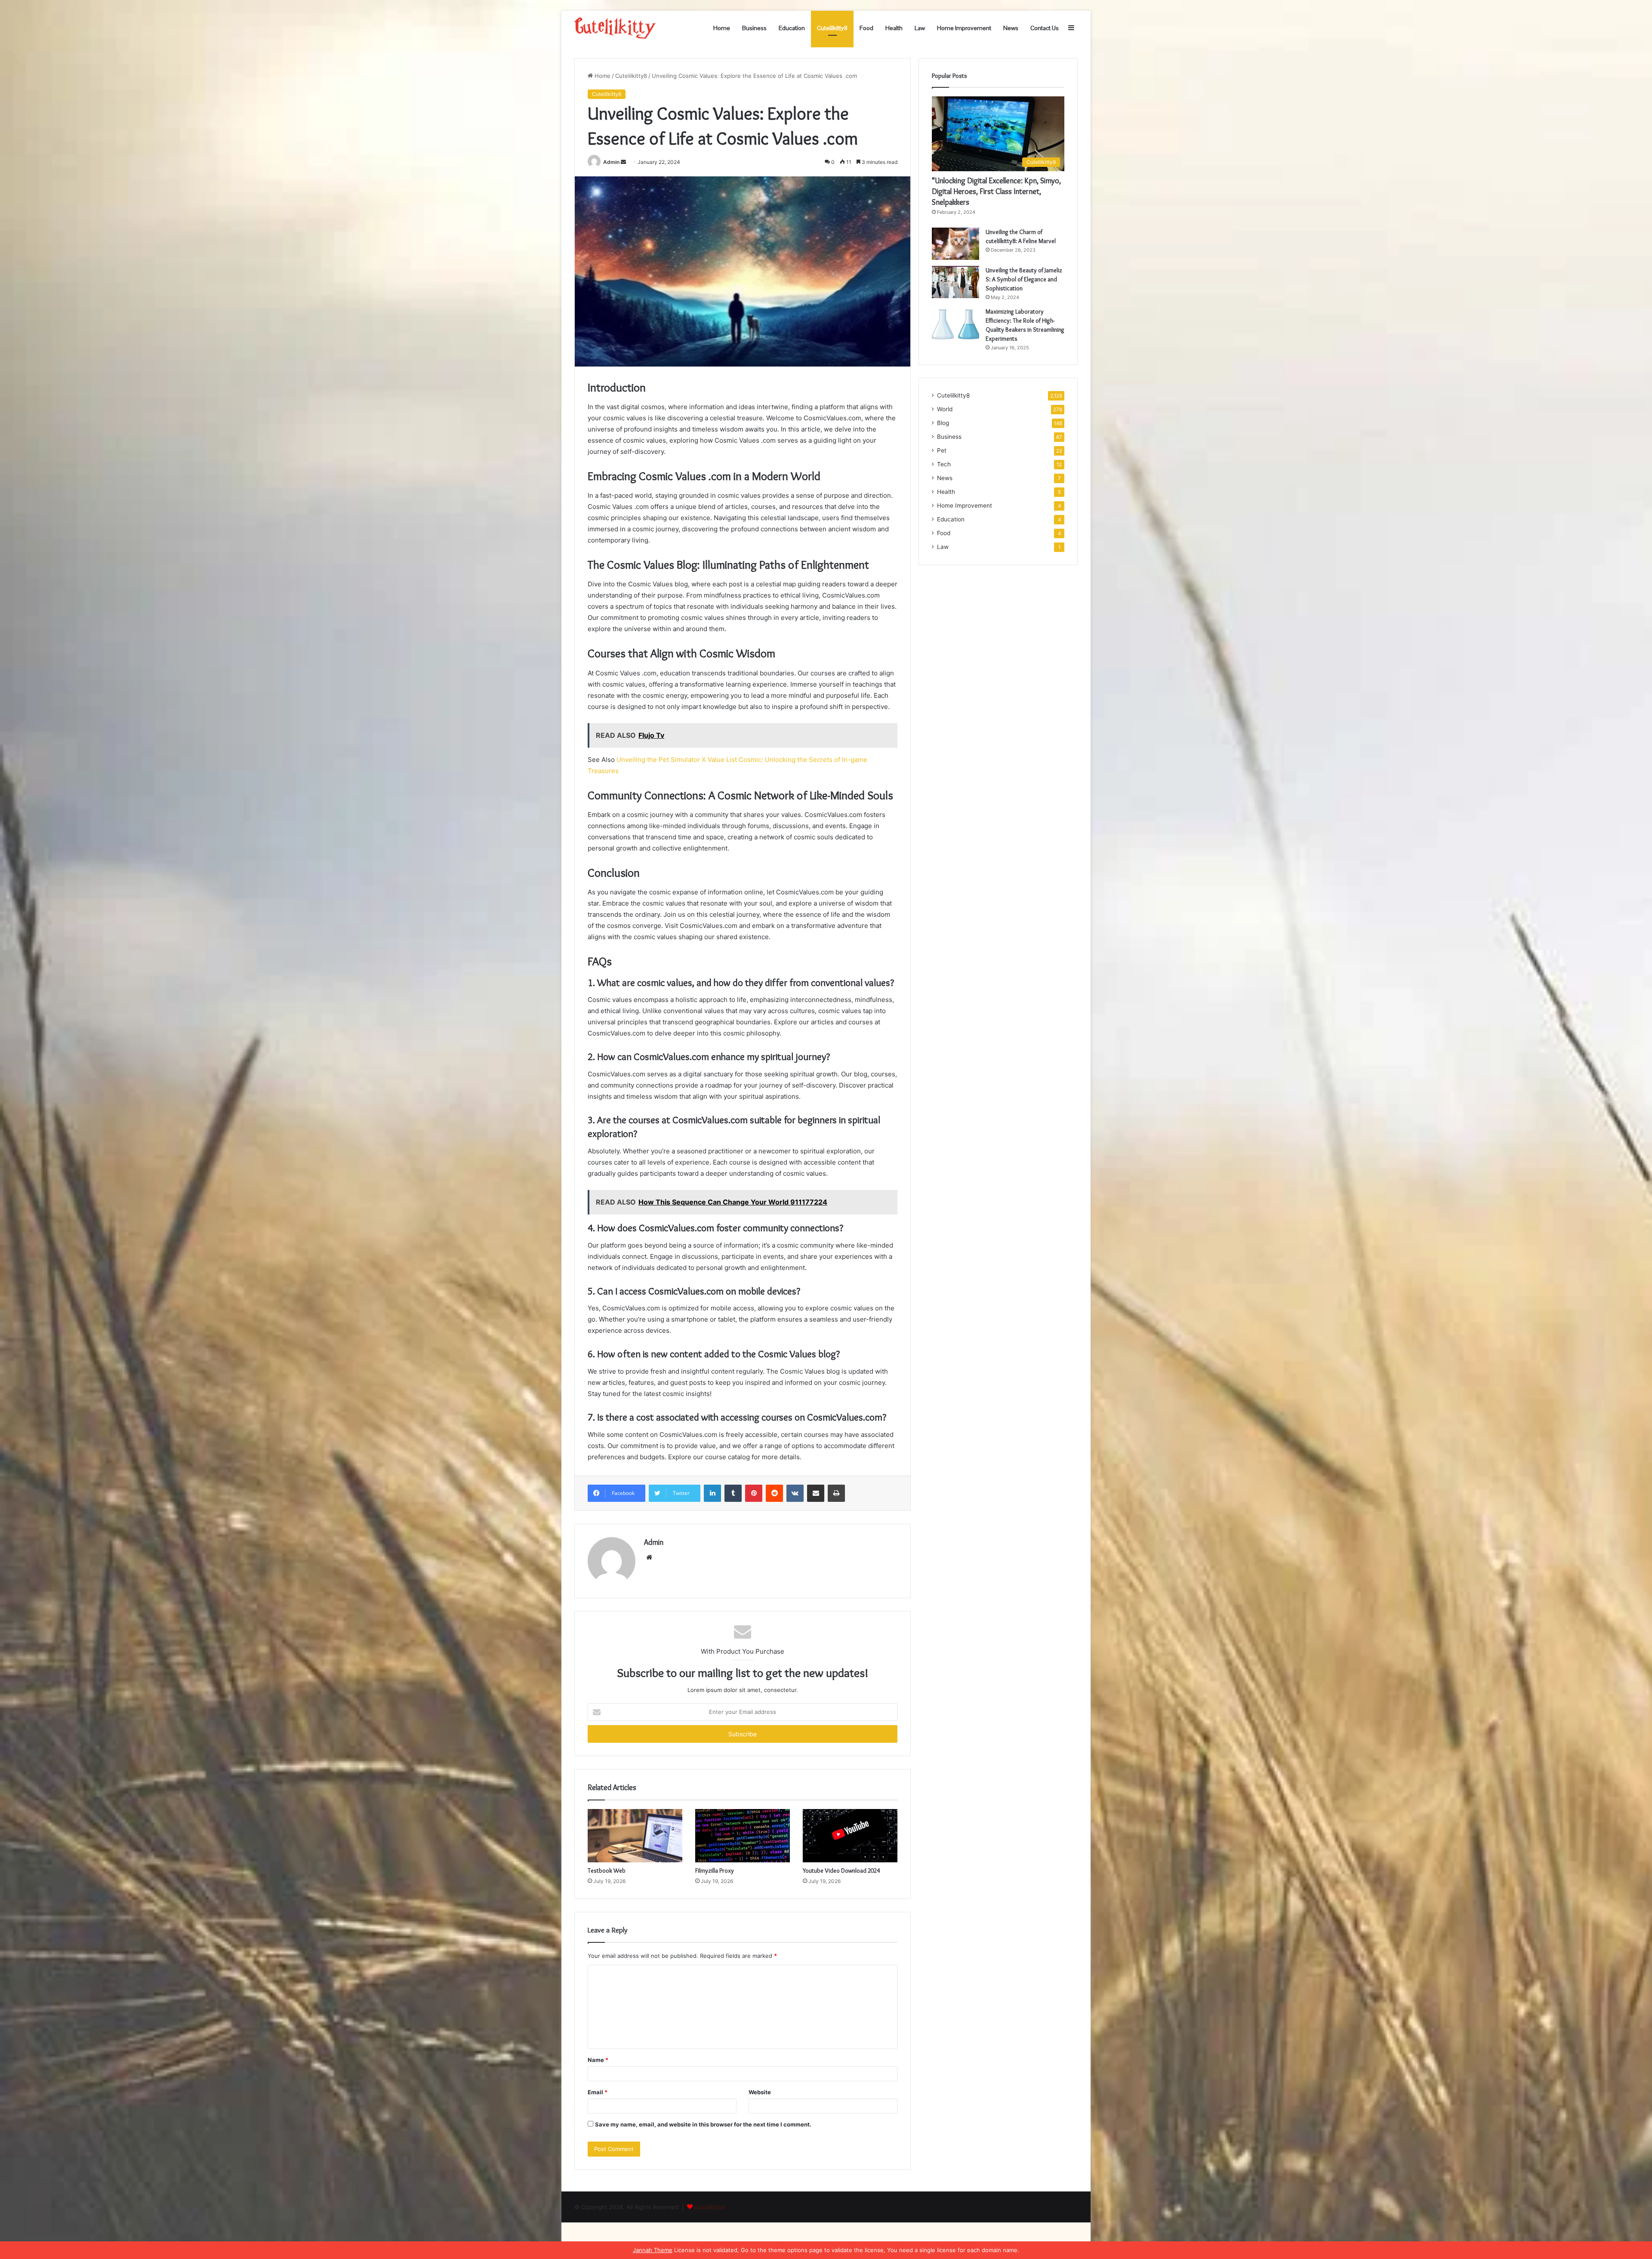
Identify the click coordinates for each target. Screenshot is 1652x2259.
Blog (943, 423)
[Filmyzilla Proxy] (743, 1836)
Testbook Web (607, 1871)
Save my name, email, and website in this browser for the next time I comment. (703, 2124)
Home (722, 28)
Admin (611, 162)
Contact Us (1045, 28)
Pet (942, 450)
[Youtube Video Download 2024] (850, 1836)
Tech (944, 464)
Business (754, 28)
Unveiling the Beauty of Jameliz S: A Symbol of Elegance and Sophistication (1024, 279)
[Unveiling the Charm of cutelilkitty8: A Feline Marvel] (955, 244)
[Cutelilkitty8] (615, 28)
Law (920, 28)
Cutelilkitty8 (832, 28)
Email (598, 2092)
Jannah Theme (653, 2250)
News (1011, 28)
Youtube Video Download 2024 (841, 1871)
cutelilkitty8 (710, 2207)
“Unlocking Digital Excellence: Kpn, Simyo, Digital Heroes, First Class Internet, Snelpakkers (996, 191)
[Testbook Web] (635, 1836)
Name (598, 2060)
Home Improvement (964, 28)
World (945, 409)
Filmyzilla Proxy (715, 1871)
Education (792, 28)
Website (760, 2092)
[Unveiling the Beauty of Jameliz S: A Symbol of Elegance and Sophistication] (955, 282)
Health (894, 28)
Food (866, 28)
